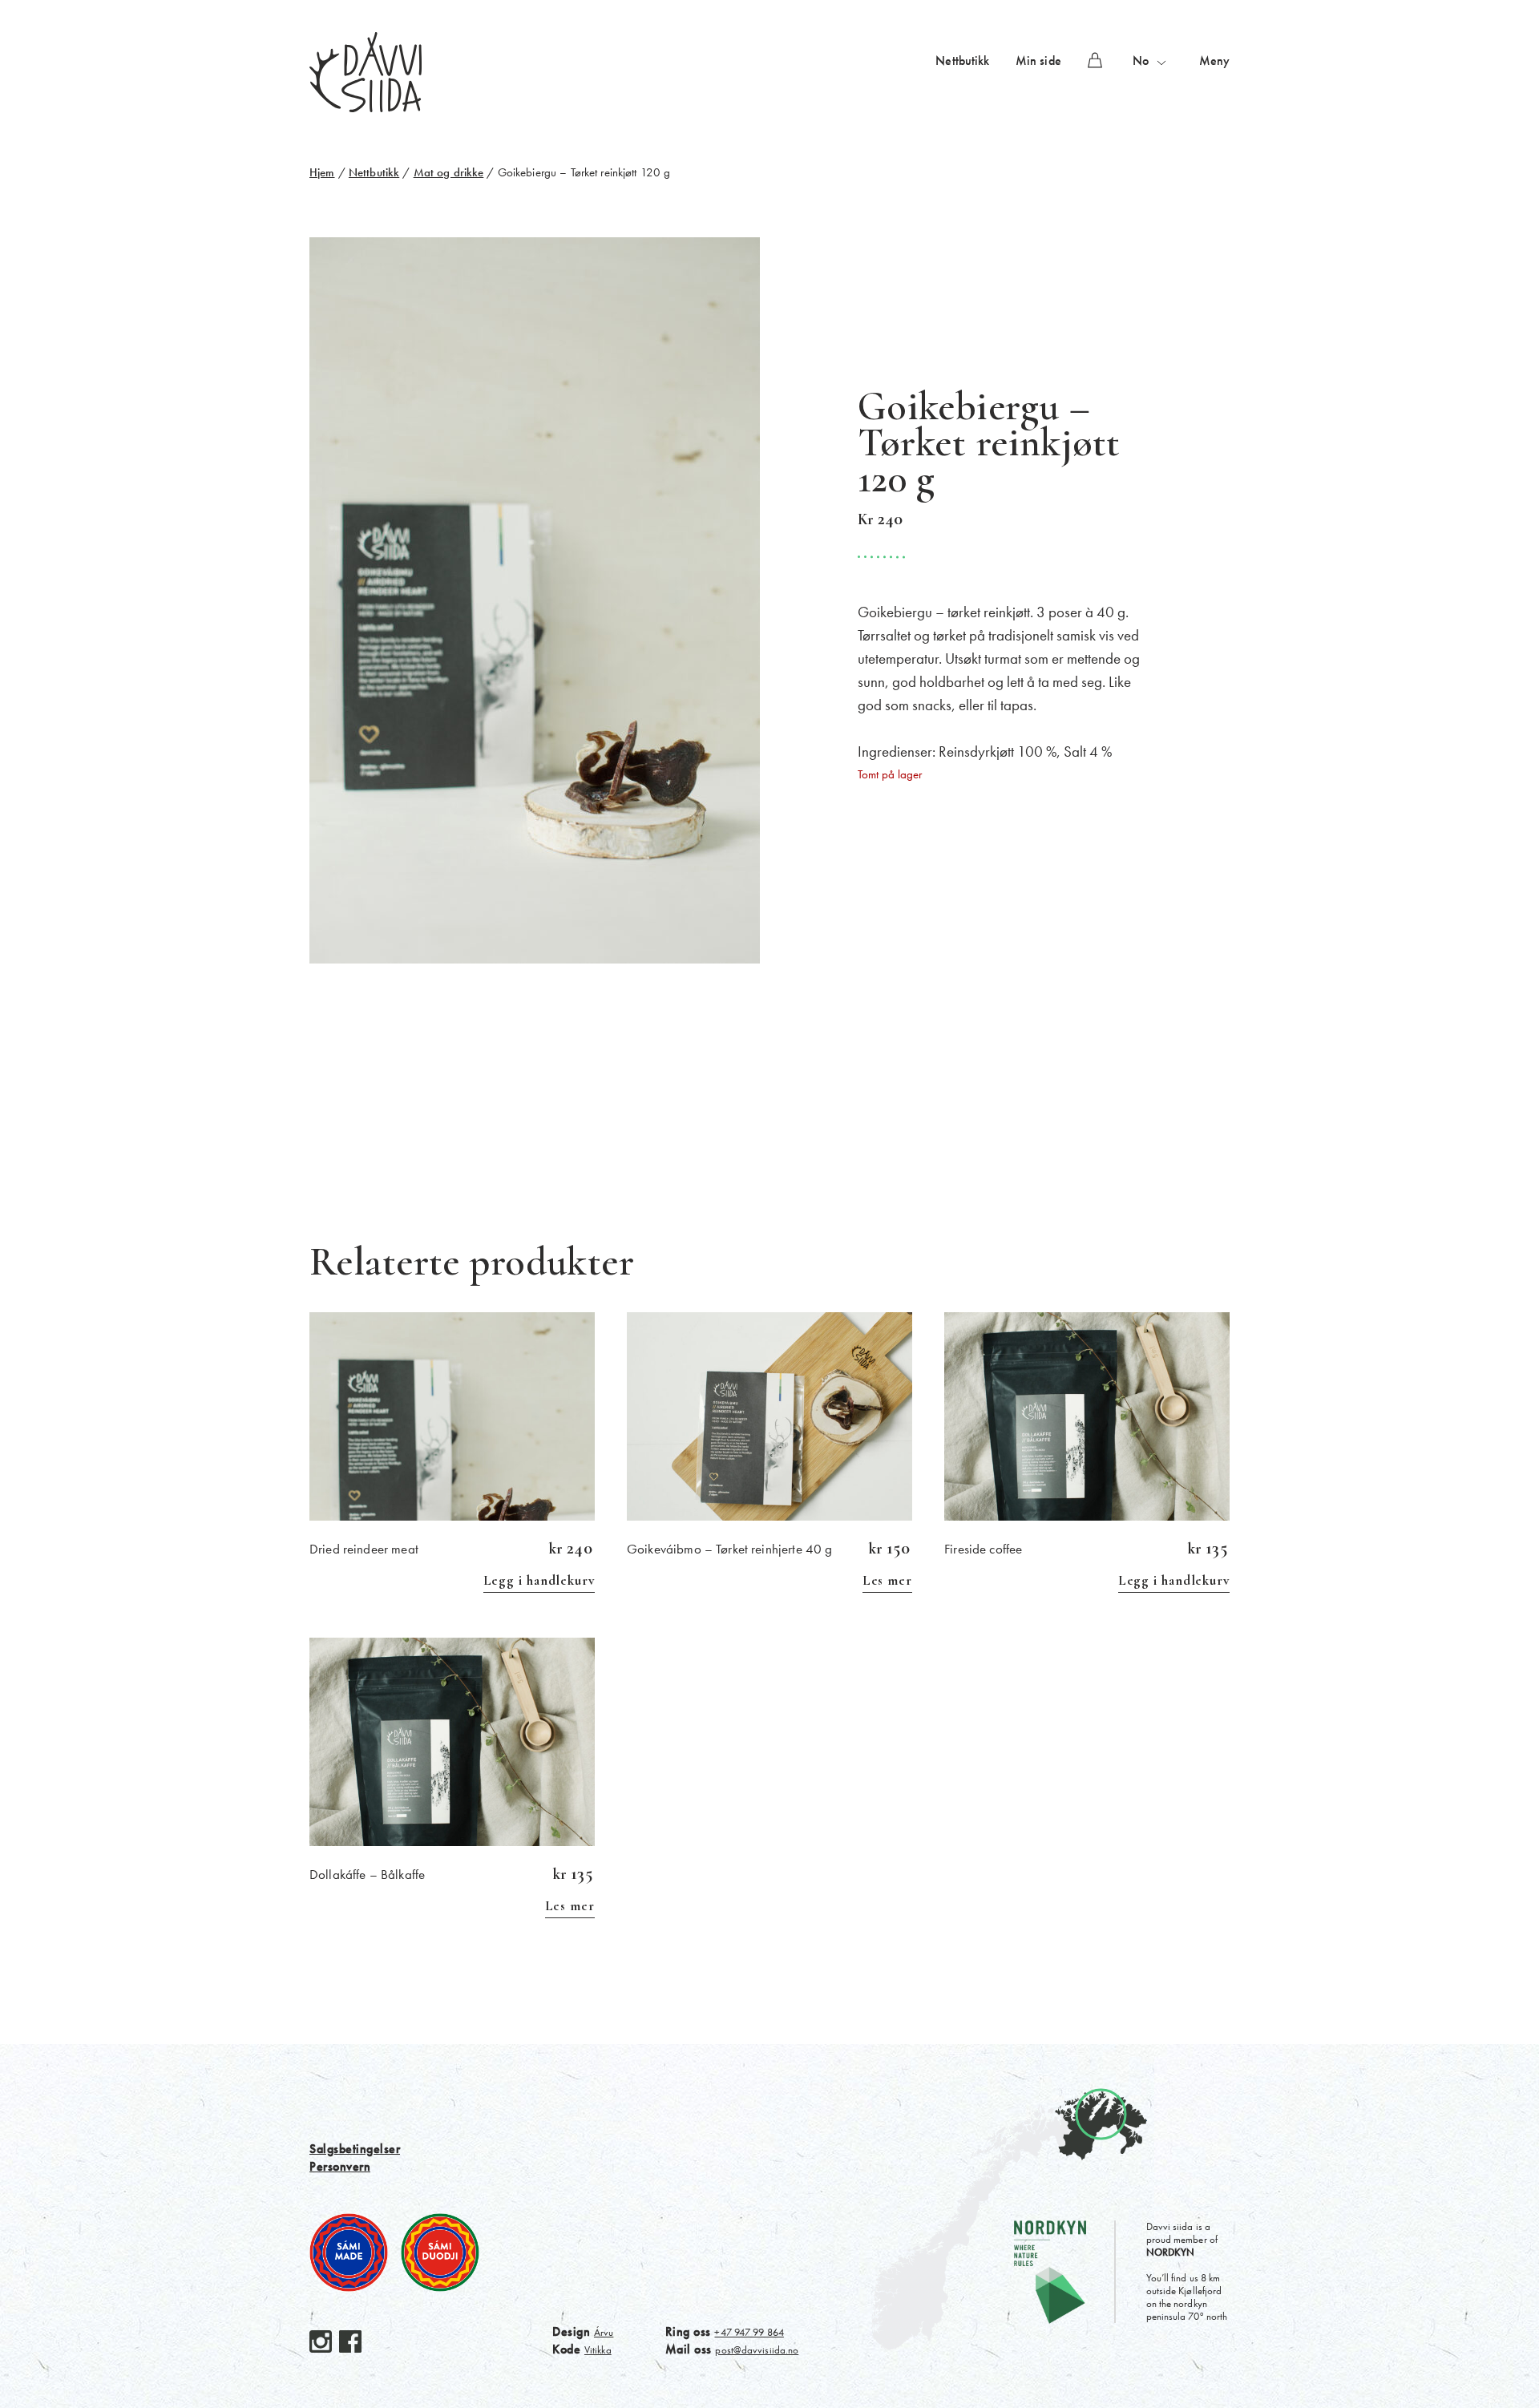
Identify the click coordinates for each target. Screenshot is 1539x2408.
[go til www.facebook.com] (350, 2341)
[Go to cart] (1095, 61)
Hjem (322, 172)
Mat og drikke (449, 172)
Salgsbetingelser (355, 2149)
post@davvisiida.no (757, 2350)
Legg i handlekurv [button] (539, 1580)
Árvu (604, 2332)
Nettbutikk (962, 61)
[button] (1151, 61)
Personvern (340, 2166)
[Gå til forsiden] (366, 71)
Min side (1038, 61)
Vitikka (598, 2350)
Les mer (887, 1580)
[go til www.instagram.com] (321, 2341)
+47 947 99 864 (749, 2332)
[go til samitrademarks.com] (349, 2252)
